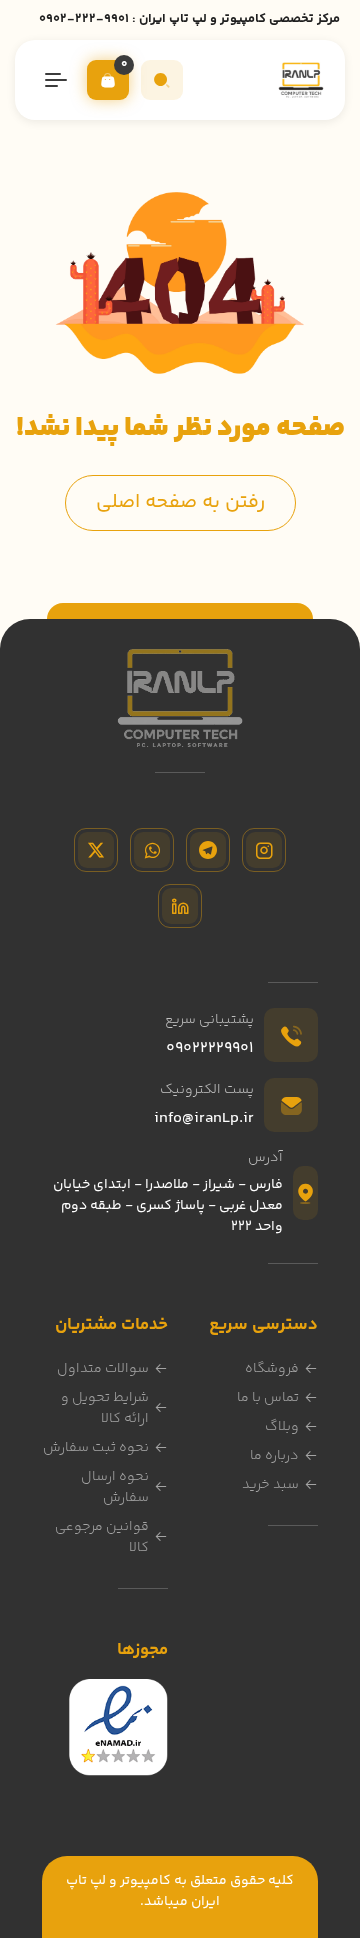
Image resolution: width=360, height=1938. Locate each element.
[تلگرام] (208, 850)
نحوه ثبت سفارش (96, 1448)
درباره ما (274, 1456)
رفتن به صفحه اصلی (180, 502)
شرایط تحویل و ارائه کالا (105, 1408)
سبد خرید (270, 1485)
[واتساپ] (152, 850)
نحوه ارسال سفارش (115, 1487)
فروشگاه (272, 1369)
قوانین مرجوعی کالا (102, 1537)
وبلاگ (282, 1427)
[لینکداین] (180, 906)
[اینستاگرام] (264, 850)
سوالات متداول (103, 1369)
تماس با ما (268, 1398)
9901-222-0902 (84, 19)
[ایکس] (96, 850)
